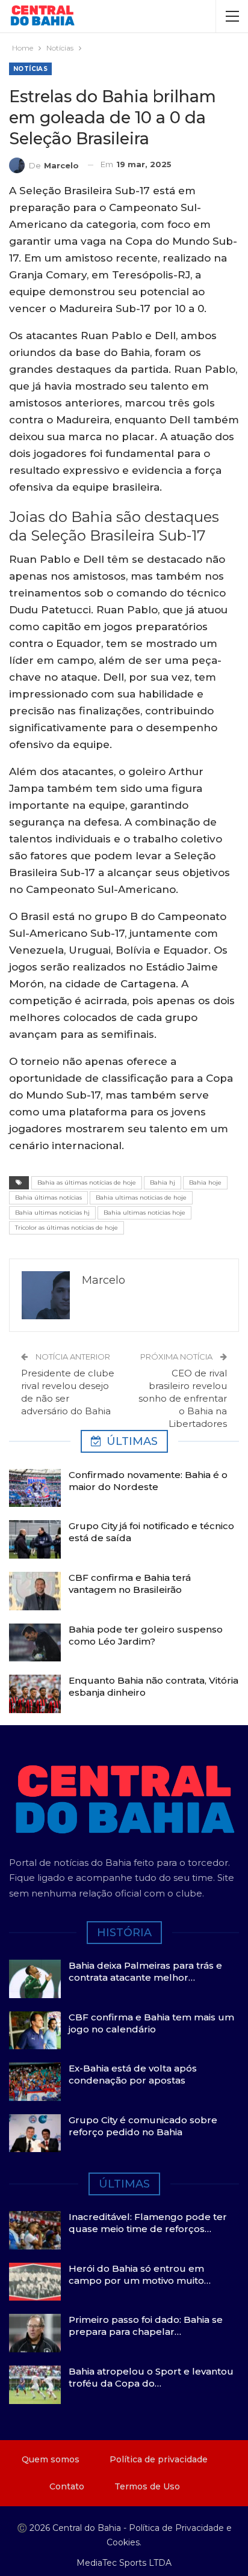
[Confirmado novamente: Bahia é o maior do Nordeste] (35, 1488)
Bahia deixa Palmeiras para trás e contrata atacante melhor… (145, 1971)
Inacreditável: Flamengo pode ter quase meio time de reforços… (148, 2223)
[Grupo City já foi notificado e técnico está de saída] (35, 1539)
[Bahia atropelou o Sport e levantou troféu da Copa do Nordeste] (35, 2385)
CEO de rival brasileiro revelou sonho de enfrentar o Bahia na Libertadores (183, 1398)
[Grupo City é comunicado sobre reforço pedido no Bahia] (35, 2133)
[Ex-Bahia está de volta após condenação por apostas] (35, 2082)
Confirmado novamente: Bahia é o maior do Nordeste (148, 1481)
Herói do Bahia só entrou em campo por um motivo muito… (140, 2274)
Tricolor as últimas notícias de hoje (67, 1228)
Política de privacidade (159, 2459)
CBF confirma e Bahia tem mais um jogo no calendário (151, 2023)
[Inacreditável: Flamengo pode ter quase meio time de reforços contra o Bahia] (35, 2230)
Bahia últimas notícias (48, 1198)
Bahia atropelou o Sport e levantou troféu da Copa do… (151, 2377)
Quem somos (51, 2459)
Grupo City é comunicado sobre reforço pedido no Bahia (143, 2126)
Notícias (30, 69)
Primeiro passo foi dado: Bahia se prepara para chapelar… (146, 2326)
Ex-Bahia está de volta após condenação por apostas (133, 2074)
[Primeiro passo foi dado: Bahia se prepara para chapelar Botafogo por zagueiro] (35, 2333)
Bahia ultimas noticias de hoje (141, 1198)
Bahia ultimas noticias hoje (144, 1213)
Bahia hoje (205, 1182)
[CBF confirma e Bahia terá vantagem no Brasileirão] (35, 1591)
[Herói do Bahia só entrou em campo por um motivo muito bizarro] (35, 2282)
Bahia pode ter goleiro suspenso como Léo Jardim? (146, 1635)
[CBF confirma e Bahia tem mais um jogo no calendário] (35, 2031)
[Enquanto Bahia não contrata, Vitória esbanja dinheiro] (35, 1694)
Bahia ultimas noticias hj (52, 1213)
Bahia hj (163, 1182)
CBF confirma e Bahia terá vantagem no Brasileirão (130, 1584)
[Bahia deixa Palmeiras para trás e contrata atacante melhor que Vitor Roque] (35, 1979)
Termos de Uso (147, 2486)
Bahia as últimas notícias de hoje (87, 1182)
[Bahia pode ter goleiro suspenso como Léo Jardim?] (35, 1643)
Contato (67, 2486)
